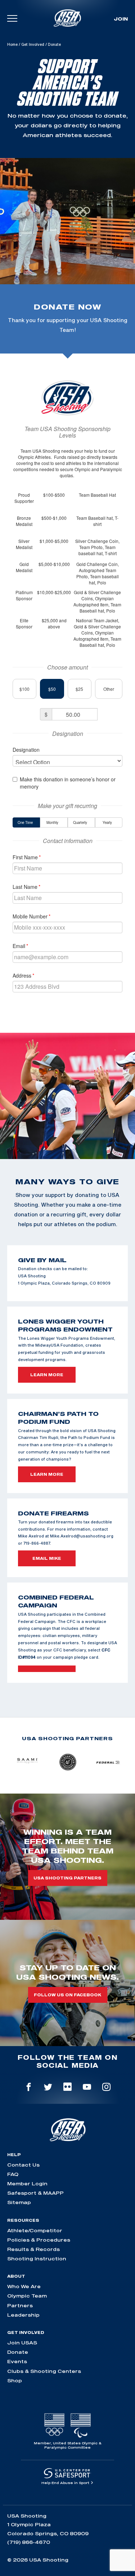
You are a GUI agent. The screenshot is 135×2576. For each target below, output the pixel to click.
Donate (18, 2352)
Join (121, 19)
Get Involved (33, 44)
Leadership (23, 2315)
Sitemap (19, 2202)
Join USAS (22, 2343)
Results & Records (33, 2249)
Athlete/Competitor (35, 2230)
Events (17, 2361)
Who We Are (24, 2286)
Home (12, 44)
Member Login (27, 2184)
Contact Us (23, 2165)
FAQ (13, 2174)
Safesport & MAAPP (35, 2193)
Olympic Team (27, 2296)
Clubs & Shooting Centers (44, 2371)
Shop (15, 2380)
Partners (20, 2305)
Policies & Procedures (39, 2240)
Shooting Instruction (37, 2259)
